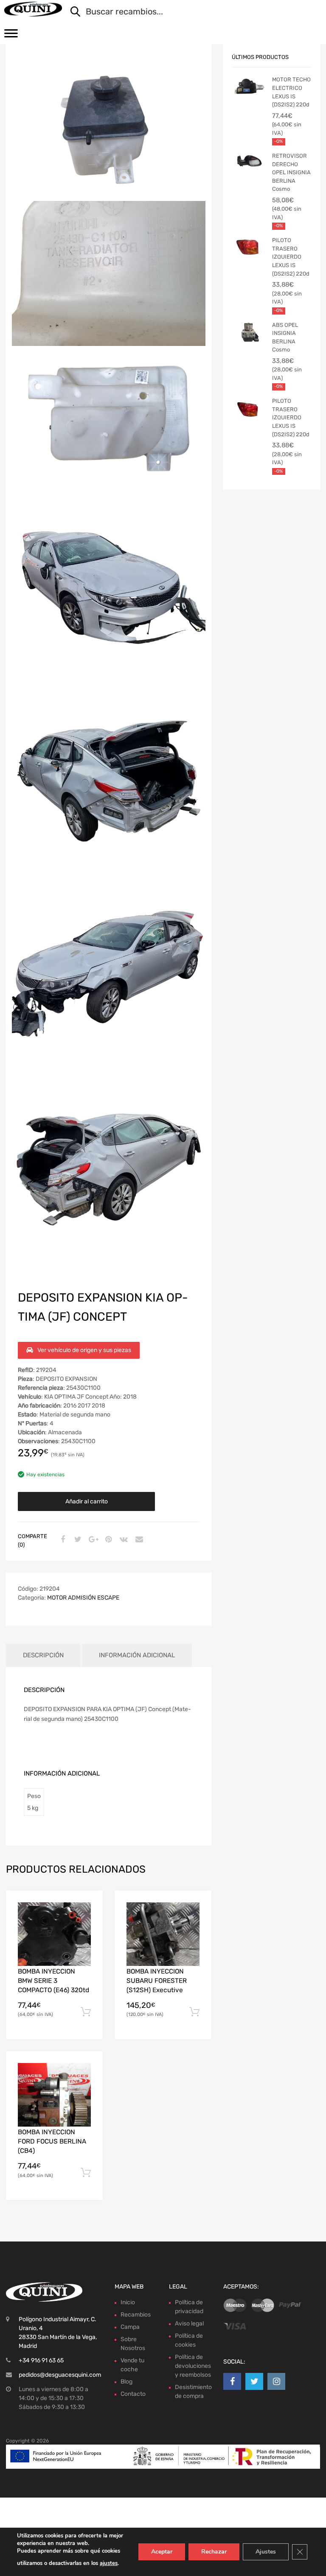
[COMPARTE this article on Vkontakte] (123, 1540)
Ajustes (266, 2552)
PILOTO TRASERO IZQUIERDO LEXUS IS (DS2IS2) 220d (291, 257)
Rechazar (214, 2552)
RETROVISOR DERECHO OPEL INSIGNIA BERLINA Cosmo (291, 172)
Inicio (128, 2302)
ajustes (109, 2563)
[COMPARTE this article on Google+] (92, 1540)
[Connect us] (232, 2381)
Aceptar (162, 2552)
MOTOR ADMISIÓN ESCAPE (83, 1598)
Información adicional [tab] (137, 1655)
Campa (130, 2327)
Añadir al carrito (87, 1501)
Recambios (136, 2315)
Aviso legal (189, 2324)
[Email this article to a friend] (138, 1540)
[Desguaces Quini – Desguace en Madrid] (33, 9)
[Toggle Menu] (11, 36)
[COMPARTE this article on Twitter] (77, 1540)
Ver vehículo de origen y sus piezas (84, 1350)
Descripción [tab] (43, 1655)
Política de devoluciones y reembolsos (193, 2366)
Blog (126, 2382)
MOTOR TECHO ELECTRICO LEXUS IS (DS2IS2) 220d (291, 92)
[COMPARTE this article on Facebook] (62, 1540)
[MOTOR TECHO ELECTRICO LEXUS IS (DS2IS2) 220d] (249, 88)
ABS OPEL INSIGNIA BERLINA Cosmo (285, 337)
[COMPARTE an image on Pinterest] (107, 1540)
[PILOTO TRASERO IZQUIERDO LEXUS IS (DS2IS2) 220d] (249, 249)
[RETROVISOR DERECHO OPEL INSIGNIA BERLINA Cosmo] (249, 164)
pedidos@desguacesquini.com (60, 2375)
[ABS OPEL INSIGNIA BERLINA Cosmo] (249, 334)
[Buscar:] (190, 12)
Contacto (133, 2394)
